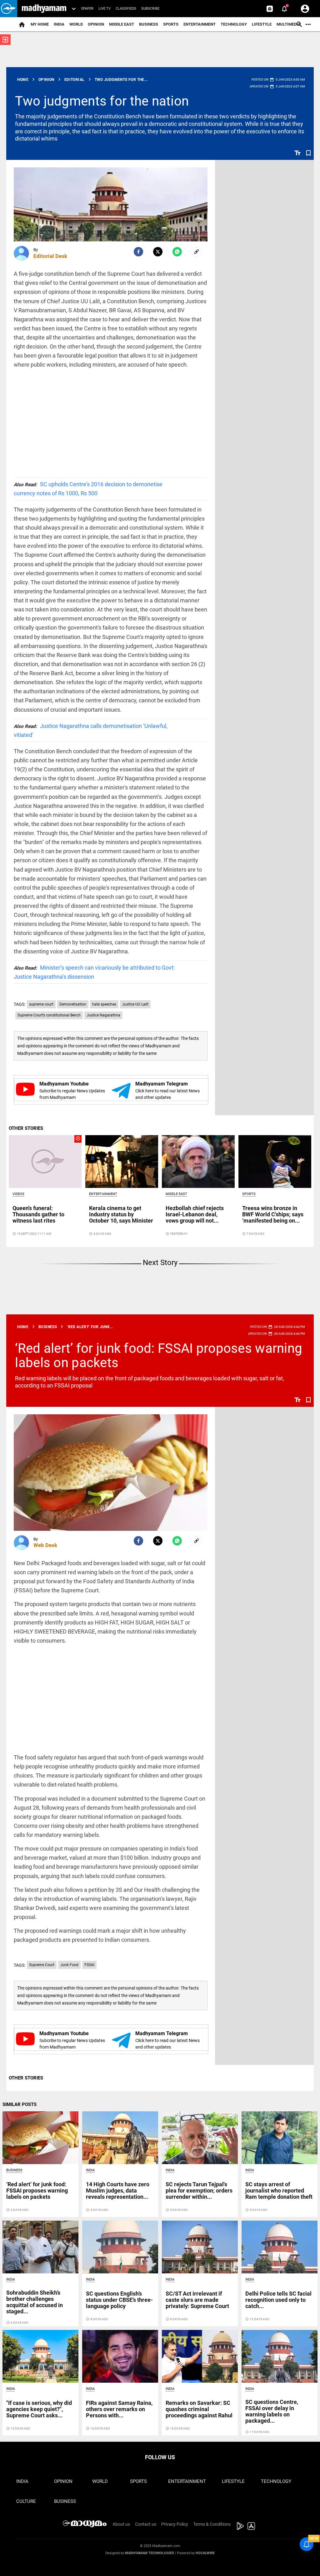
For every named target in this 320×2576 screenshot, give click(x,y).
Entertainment (200, 24)
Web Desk (45, 1545)
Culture (26, 2501)
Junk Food (69, 1965)
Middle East (122, 24)
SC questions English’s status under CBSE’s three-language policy (119, 2300)
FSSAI (89, 1965)
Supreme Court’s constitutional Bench (49, 1015)
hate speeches (104, 1004)
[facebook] (138, 252)
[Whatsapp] (177, 252)
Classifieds (126, 9)
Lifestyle (262, 24)
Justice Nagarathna (103, 1015)
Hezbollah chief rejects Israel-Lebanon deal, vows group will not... (195, 1214)
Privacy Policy (175, 2524)
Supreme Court (42, 1965)
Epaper (87, 9)
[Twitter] (158, 252)
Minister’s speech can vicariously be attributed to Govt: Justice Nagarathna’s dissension (94, 972)
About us (121, 2524)
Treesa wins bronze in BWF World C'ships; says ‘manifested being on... (273, 1214)
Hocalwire (205, 2553)
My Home (40, 24)
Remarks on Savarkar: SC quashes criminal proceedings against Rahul (199, 2409)
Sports (171, 24)
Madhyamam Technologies (150, 2553)
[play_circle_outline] (45, 1161)
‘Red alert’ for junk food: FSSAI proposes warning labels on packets (159, 1355)
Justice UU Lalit (135, 1004)
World (76, 24)
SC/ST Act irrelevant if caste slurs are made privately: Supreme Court (197, 2300)
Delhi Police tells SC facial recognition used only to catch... (278, 2300)
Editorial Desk (50, 256)
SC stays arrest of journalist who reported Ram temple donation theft (279, 2190)
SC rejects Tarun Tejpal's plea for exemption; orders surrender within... (199, 2190)
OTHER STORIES (26, 1128)
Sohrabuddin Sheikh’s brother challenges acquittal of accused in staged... (35, 2302)
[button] (9, 9)
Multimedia (289, 24)
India (59, 24)
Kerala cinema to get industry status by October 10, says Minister (121, 1214)
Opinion (96, 24)
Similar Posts (20, 2104)
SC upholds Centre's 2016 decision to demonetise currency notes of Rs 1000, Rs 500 (88, 489)
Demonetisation (73, 1004)
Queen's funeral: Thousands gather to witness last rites (38, 1214)
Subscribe (150, 9)
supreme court (41, 1004)
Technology (234, 24)
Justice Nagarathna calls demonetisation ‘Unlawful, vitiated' (91, 730)
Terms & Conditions (212, 2524)
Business (149, 24)
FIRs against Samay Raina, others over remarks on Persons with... (119, 2409)
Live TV (105, 9)
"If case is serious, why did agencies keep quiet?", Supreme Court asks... (39, 2409)
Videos (18, 1194)
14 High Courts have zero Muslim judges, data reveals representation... (118, 2190)
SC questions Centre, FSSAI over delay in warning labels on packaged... (272, 2411)
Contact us (146, 2524)
